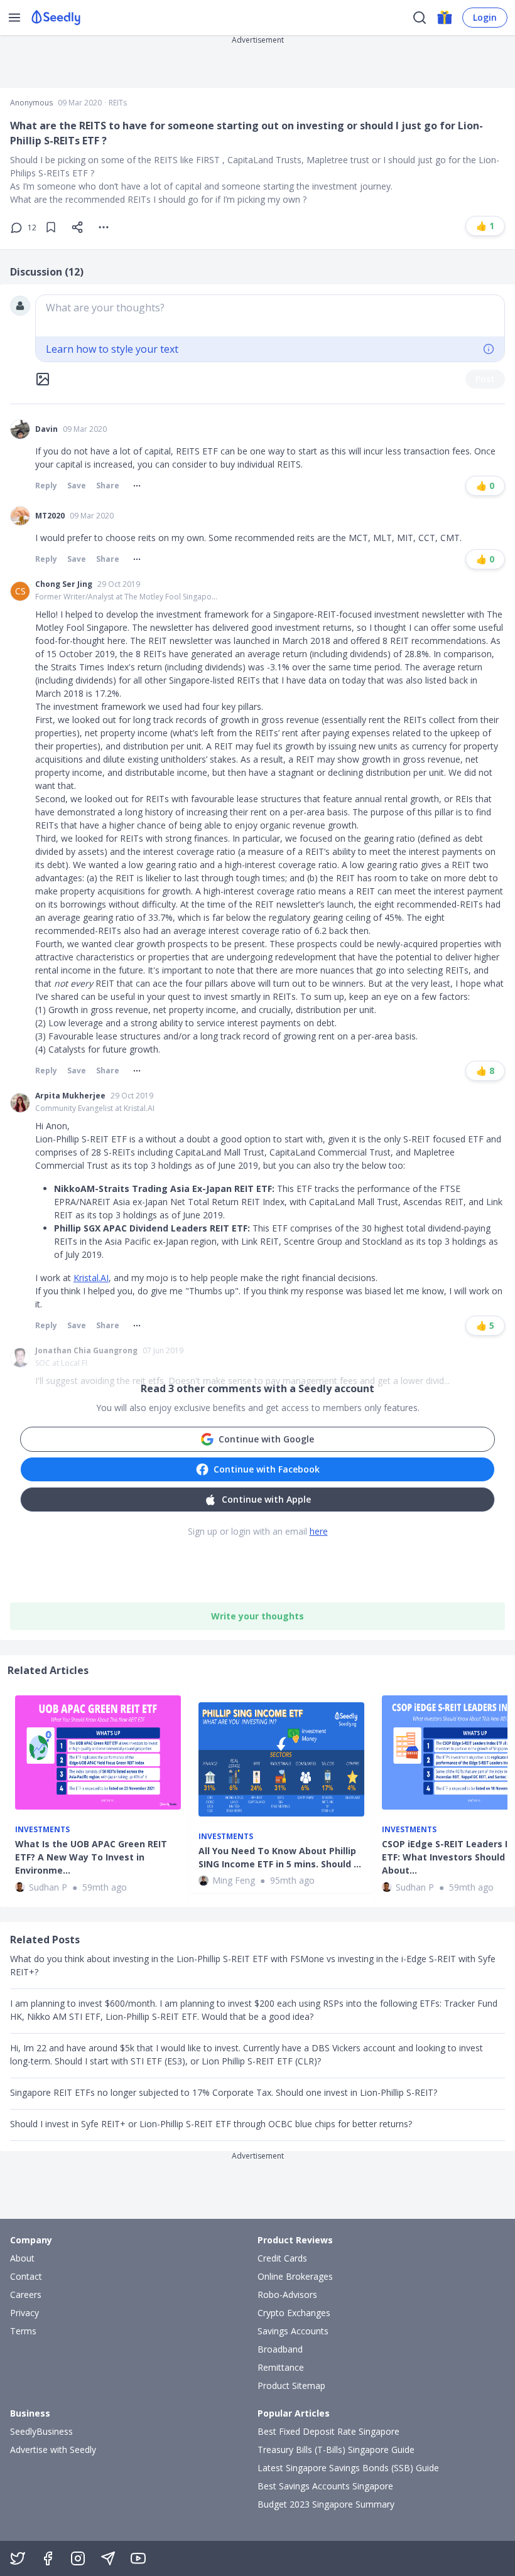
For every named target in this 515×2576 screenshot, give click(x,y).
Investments (42, 1830)
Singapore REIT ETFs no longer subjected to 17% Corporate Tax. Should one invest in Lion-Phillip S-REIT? (224, 2092)
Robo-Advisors (287, 2294)
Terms (23, 2331)
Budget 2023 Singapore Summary (326, 2504)
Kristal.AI (91, 1278)
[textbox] (270, 316)
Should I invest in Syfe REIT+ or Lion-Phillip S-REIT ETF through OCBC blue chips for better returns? (211, 2124)
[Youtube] (138, 2558)
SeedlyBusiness (41, 2431)
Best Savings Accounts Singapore (325, 2486)
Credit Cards (282, 2258)
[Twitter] (18, 2558)
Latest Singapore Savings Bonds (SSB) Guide (348, 2468)
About (22, 2258)
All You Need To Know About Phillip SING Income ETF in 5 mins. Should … (280, 1857)
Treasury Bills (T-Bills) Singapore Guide (336, 2450)
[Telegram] (108, 2558)
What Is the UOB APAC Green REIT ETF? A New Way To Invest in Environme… (91, 1857)
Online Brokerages (295, 2276)
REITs (118, 103)
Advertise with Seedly (53, 2450)
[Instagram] (78, 2558)
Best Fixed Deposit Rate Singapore (328, 2431)
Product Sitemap (291, 2385)
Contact (26, 2276)
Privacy (24, 2313)
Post (485, 379)
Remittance (281, 2367)
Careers (26, 2294)
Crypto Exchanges (294, 2313)
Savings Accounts (293, 2331)
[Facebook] (48, 2558)
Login (485, 17)
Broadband (280, 2349)
